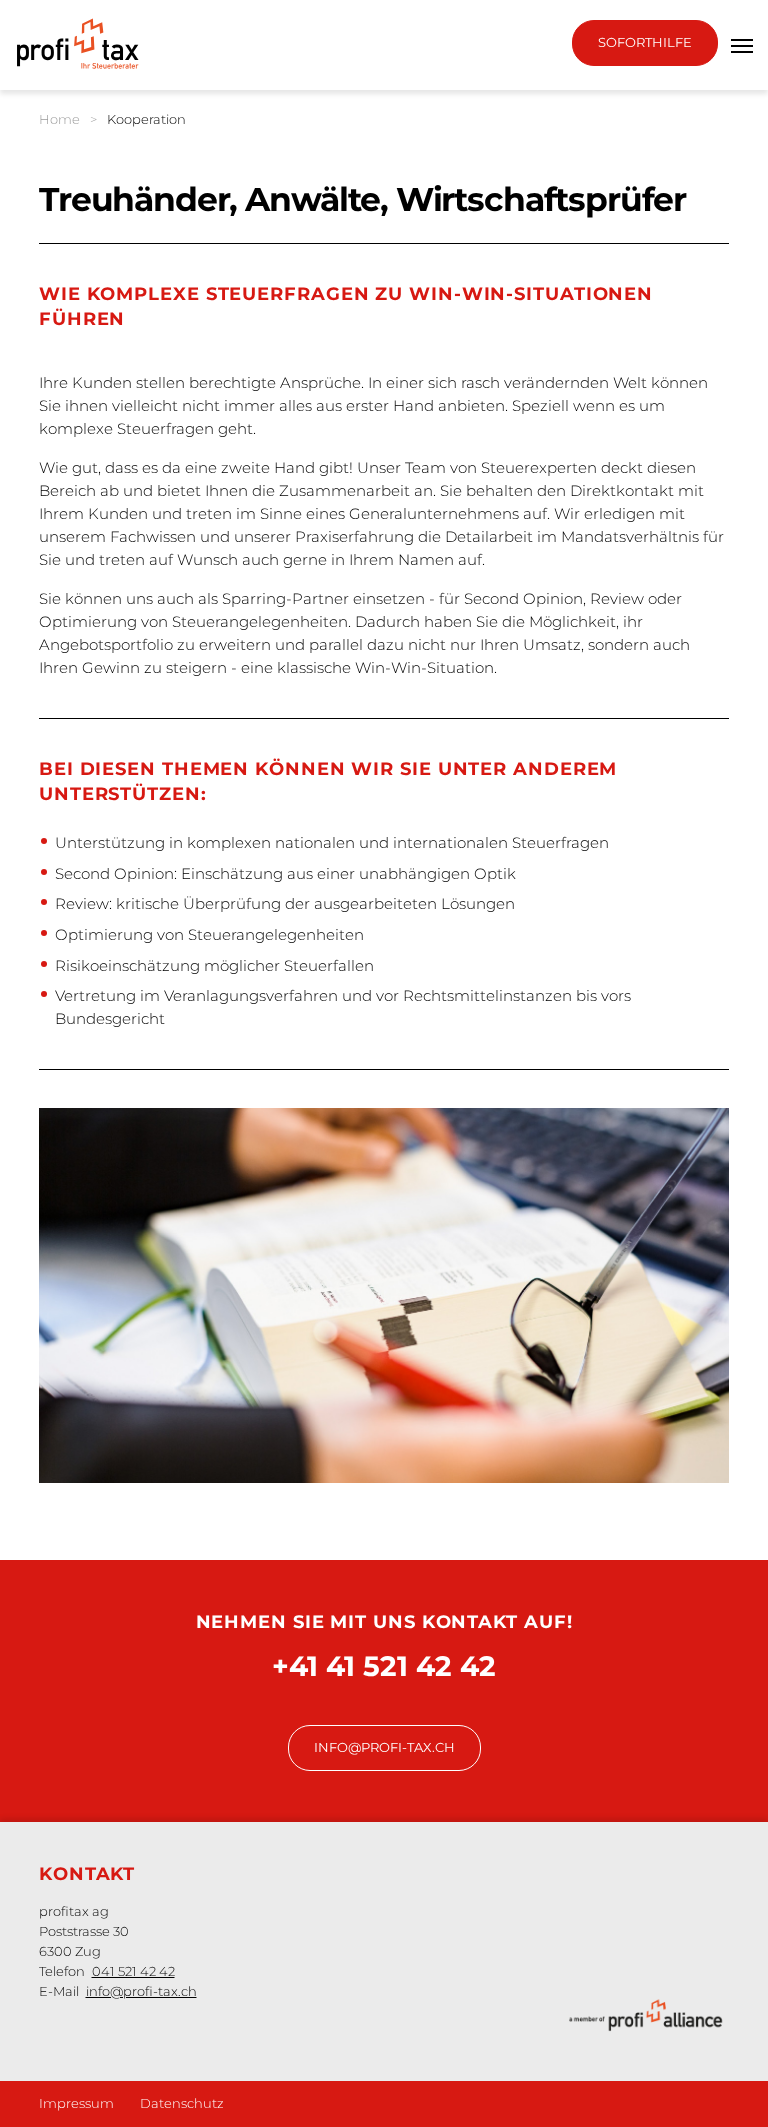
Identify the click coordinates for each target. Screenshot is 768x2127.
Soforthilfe (645, 42)
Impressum (76, 2103)
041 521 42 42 (133, 1971)
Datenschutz (182, 2103)
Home (59, 119)
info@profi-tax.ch (384, 1747)
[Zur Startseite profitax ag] (80, 43)
